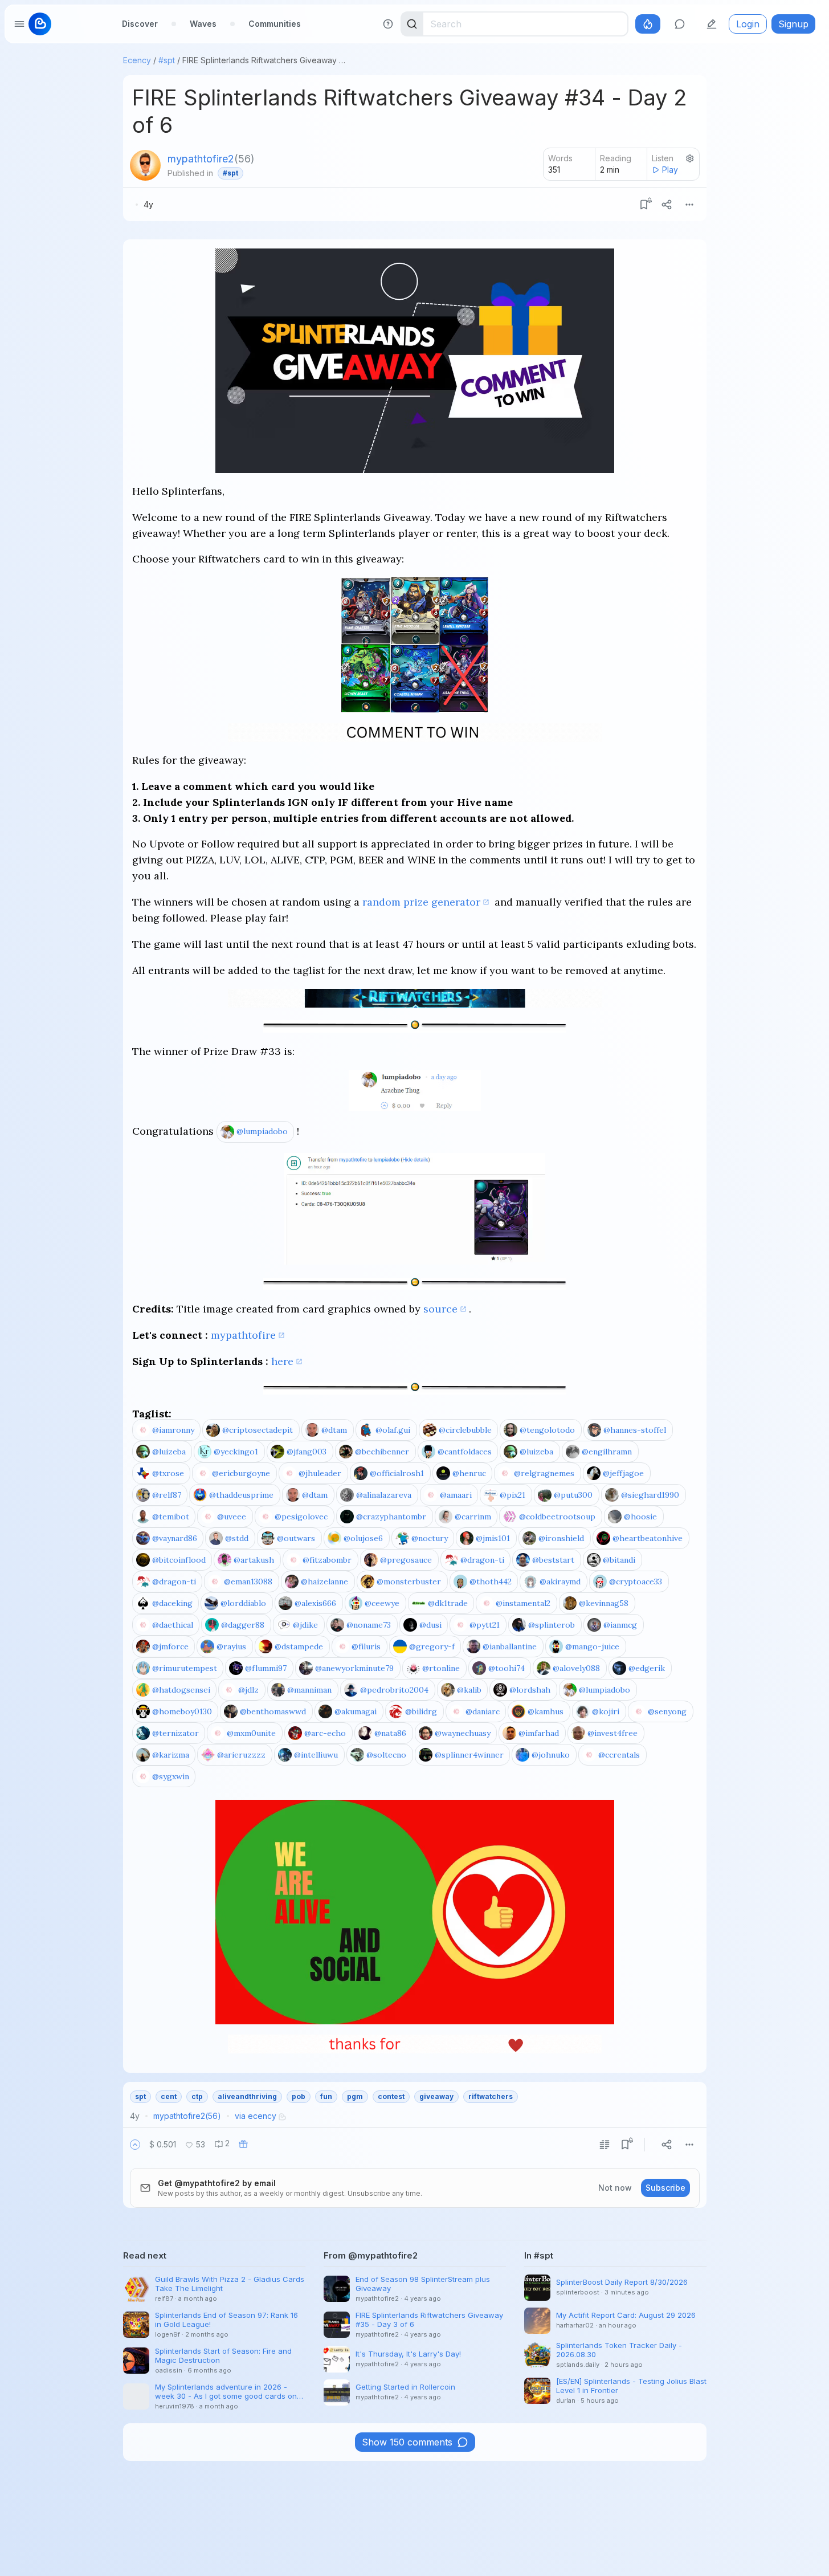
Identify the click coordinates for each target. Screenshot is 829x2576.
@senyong (667, 1711)
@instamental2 (523, 1603)
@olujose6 (363, 1538)
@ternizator (175, 1733)
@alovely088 (576, 1668)
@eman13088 (248, 1582)
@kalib (469, 1690)
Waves (203, 24)
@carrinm (473, 1517)
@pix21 (512, 1495)
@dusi (430, 1625)
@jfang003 (307, 1452)
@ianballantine (510, 1646)
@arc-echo (325, 1733)
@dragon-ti (482, 1560)
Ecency (137, 60)
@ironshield (561, 1538)
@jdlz (248, 1690)
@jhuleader (320, 1473)
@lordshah (530, 1690)
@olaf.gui (393, 1430)
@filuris (366, 1646)
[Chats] (680, 24)
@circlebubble (465, 1430)
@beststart (553, 1560)
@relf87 (167, 1495)
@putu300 (573, 1495)
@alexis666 (315, 1603)
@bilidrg (421, 1711)
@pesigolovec (301, 1517)
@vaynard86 (175, 1538)
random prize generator (421, 902)
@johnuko (551, 1755)
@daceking (172, 1603)
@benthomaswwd (273, 1711)
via (256, 2116)
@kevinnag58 (604, 1603)
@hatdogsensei (181, 1690)
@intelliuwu (316, 1755)
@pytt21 (485, 1625)
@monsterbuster (409, 1582)
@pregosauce (406, 1560)
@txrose (168, 1473)
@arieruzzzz (241, 1755)
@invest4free (612, 1733)
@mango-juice (592, 1646)
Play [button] (670, 170)
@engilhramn (607, 1452)
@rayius (231, 1646)
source (440, 1309)
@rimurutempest (185, 1668)
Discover (140, 24)
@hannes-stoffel (635, 1430)
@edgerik (647, 1668)
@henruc (469, 1473)
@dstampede (299, 1646)
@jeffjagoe (623, 1473)
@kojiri (606, 1711)
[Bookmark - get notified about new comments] (644, 205)
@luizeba (169, 1452)
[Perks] (648, 24)
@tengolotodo (547, 1430)
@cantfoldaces (465, 1452)
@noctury (430, 1538)
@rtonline (441, 1668)
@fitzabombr (327, 1560)
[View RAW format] (605, 2145)
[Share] (667, 205)
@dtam (334, 1430)
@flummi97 (266, 1668)
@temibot (171, 1517)
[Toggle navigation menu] (19, 24)
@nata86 (390, 1733)
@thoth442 (491, 1582)
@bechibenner (382, 1452)
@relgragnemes (544, 1473)
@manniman (309, 1690)
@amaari (456, 1495)
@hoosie (640, 1517)
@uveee (232, 1517)
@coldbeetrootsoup (557, 1517)
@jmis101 (493, 1538)
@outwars (296, 1538)
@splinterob (552, 1625)
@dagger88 (243, 1625)
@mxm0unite (251, 1733)
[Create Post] (712, 24)
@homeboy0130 (182, 1711)
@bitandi (619, 1560)
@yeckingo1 (236, 1452)
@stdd (237, 1538)
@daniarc (483, 1711)
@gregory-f (432, 1646)
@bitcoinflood (179, 1560)
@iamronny (173, 1430)
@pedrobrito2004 (394, 1690)
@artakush (254, 1560)
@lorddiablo (243, 1603)
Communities (275, 24)
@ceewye (382, 1603)
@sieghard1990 (650, 1495)
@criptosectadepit (258, 1430)
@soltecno (386, 1755)
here (282, 1361)
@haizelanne (324, 1582)
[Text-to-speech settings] (690, 158)
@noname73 (369, 1625)
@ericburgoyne (241, 1473)
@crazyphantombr (391, 1517)
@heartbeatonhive (648, 1538)
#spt (167, 60)
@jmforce (170, 1646)
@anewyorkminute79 (354, 1668)
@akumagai (356, 1711)
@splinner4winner (469, 1755)
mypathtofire (243, 1335)
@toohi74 (507, 1668)
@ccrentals (619, 1755)
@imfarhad (539, 1733)
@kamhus (546, 1711)
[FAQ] (388, 24)
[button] (135, 2145)
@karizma (171, 1755)
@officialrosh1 (397, 1473)
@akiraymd (560, 1582)
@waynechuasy (463, 1733)
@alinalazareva (384, 1495)
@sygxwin (171, 1776)
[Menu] (689, 205)
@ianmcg (620, 1625)
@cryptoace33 (636, 1582)
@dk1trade (448, 1603)
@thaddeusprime (241, 1495)
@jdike (305, 1625)
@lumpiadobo (262, 1131)
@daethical (173, 1625)
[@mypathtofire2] (145, 165)
